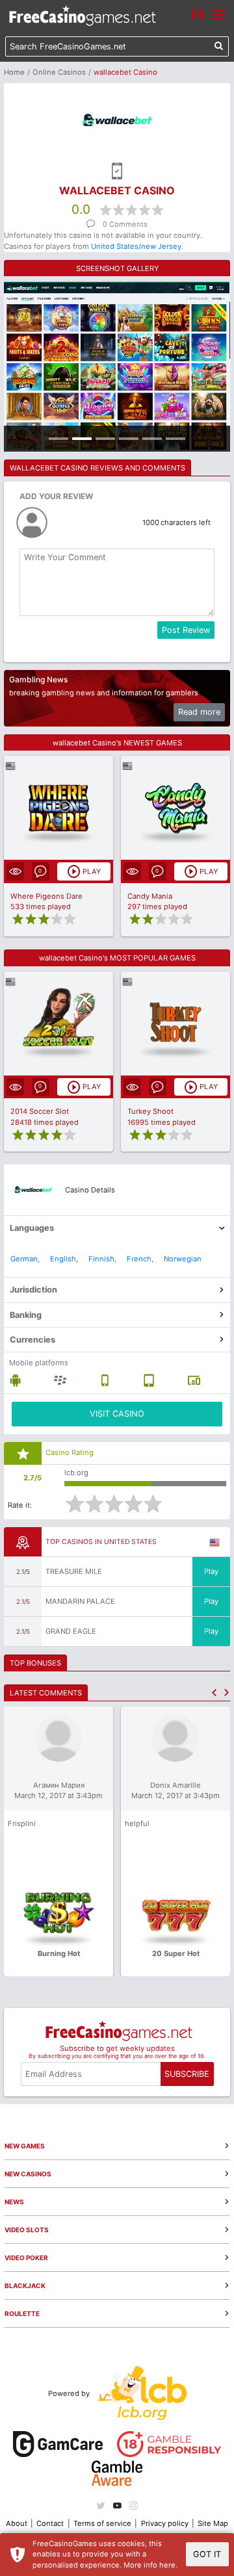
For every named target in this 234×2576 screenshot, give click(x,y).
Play (211, 1571)
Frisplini (22, 1823)
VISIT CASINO (117, 1414)
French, (140, 1259)
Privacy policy (165, 2523)
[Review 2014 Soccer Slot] (59, 1023)
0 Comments (125, 224)
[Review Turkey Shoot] (176, 1023)
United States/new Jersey (136, 246)
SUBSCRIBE (187, 2074)
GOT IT (207, 2554)
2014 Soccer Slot (40, 1111)
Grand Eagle (71, 1631)
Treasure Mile (74, 1571)
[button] (214, 1693)
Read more (199, 712)
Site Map (213, 2523)
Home (14, 72)
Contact (50, 2523)
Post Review (186, 630)
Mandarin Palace (80, 1601)
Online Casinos (59, 72)
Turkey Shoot (150, 1111)
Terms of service (102, 2523)
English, (64, 1259)
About (17, 2523)
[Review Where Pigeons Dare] (59, 808)
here (167, 2565)
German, (25, 1259)
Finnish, (102, 1259)
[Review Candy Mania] (176, 808)
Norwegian (183, 1259)
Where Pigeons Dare (46, 896)
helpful (137, 1823)
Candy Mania (150, 896)
